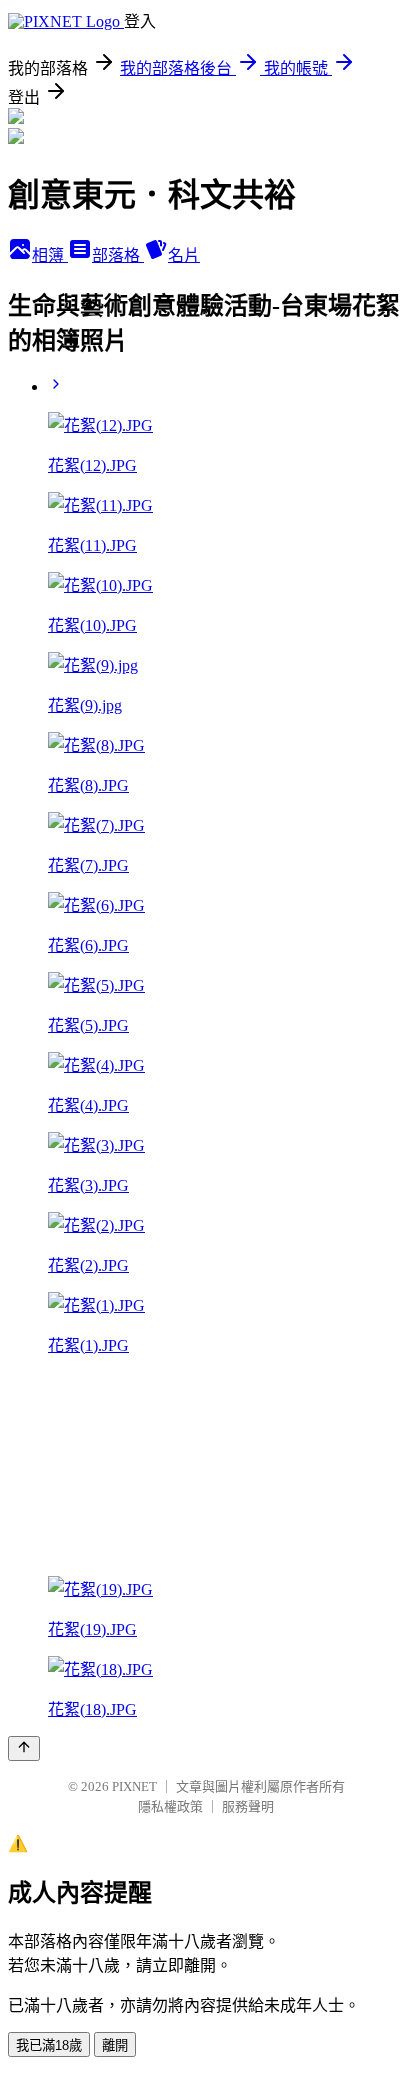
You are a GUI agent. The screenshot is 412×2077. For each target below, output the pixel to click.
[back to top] (24, 1748)
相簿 (50, 255)
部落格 (118, 255)
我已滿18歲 (49, 2045)
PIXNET (134, 1786)
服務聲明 (248, 1806)
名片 (184, 255)
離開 (115, 2045)
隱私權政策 (170, 1806)
